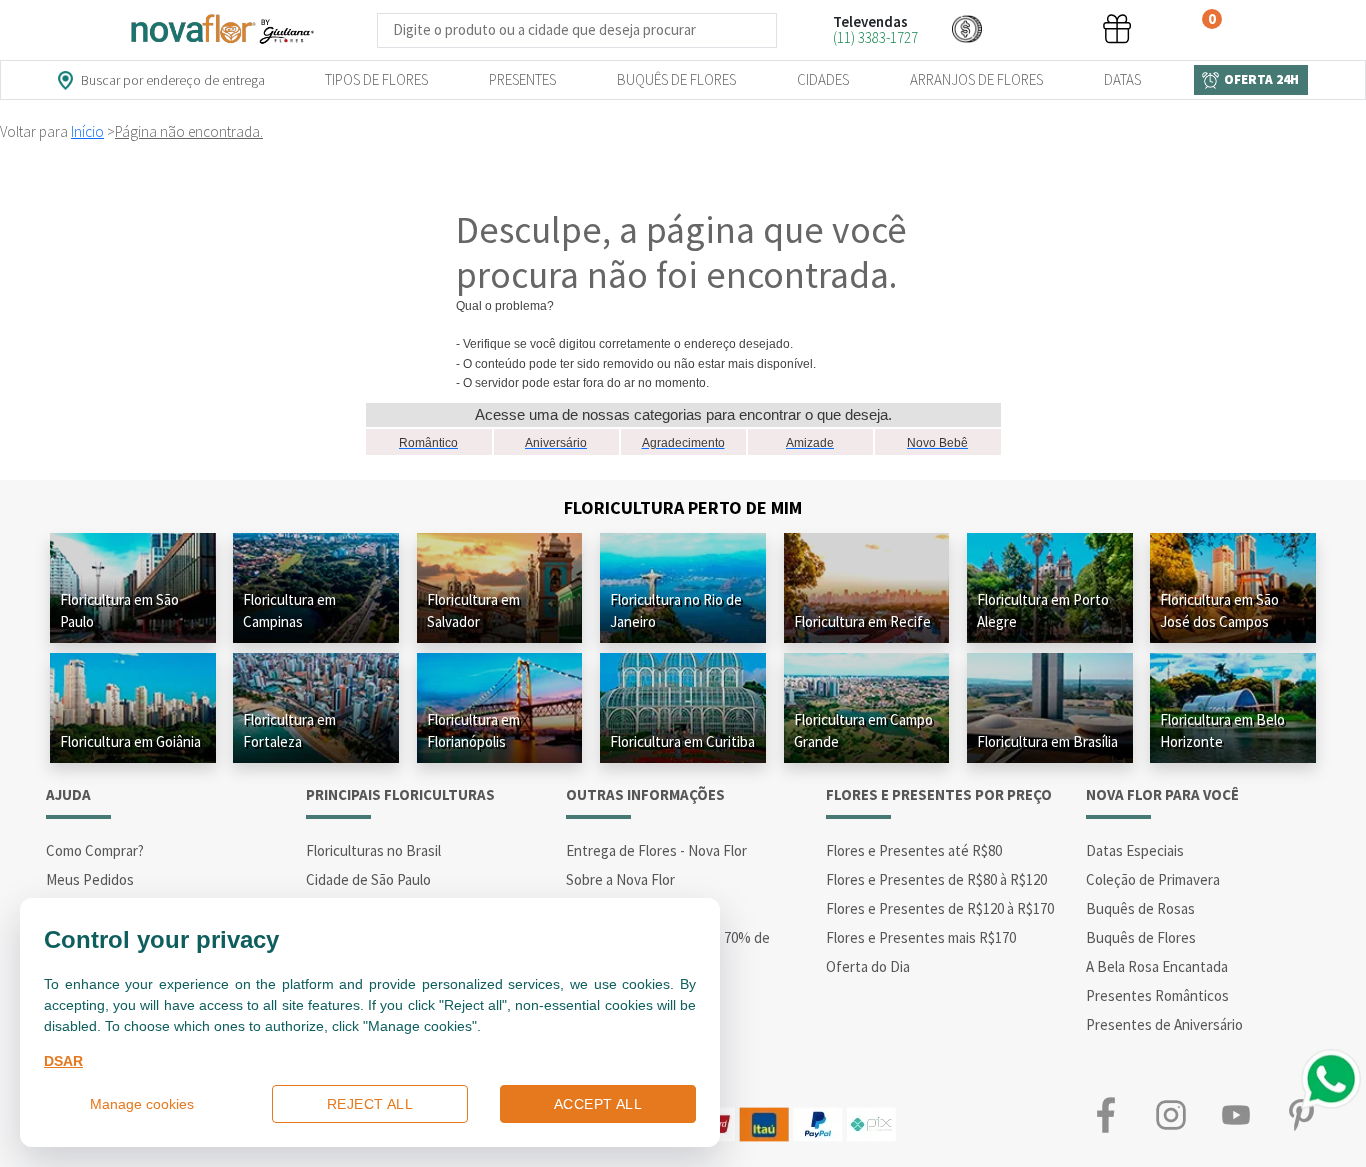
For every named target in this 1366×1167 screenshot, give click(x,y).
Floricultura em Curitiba (682, 741)
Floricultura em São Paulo (119, 610)
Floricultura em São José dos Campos (1219, 610)
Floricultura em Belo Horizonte (1222, 730)
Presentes (522, 79)
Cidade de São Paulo (368, 879)
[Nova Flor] (221, 30)
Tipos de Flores (376, 79)
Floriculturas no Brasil (373, 850)
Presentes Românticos (1157, 995)
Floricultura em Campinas (289, 610)
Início (87, 131)
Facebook (1105, 1114)
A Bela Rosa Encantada (1157, 966)
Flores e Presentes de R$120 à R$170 (940, 908)
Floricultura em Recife (862, 621)
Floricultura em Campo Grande (863, 730)
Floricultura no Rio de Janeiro (676, 610)
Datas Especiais (1135, 850)
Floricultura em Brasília (1047, 741)
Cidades (823, 79)
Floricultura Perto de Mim (683, 507)
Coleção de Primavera (1153, 879)
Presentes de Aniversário (1164, 1024)
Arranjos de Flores (976, 79)
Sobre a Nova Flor (620, 879)
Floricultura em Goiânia (130, 741)
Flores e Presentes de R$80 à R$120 (936, 879)
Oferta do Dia (868, 966)
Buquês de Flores (676, 79)
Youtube (1235, 1114)
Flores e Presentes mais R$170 (921, 937)
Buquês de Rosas (1140, 908)
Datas (1122, 79)
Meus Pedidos (90, 879)
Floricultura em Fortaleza (289, 730)
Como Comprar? (95, 850)
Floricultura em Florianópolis (473, 730)
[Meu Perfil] (1042, 28)
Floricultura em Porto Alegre (1043, 610)
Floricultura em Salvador (473, 610)
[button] (967, 28)
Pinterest (1300, 1114)
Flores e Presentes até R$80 (914, 850)
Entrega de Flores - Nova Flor (656, 850)
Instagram (1170, 1114)
